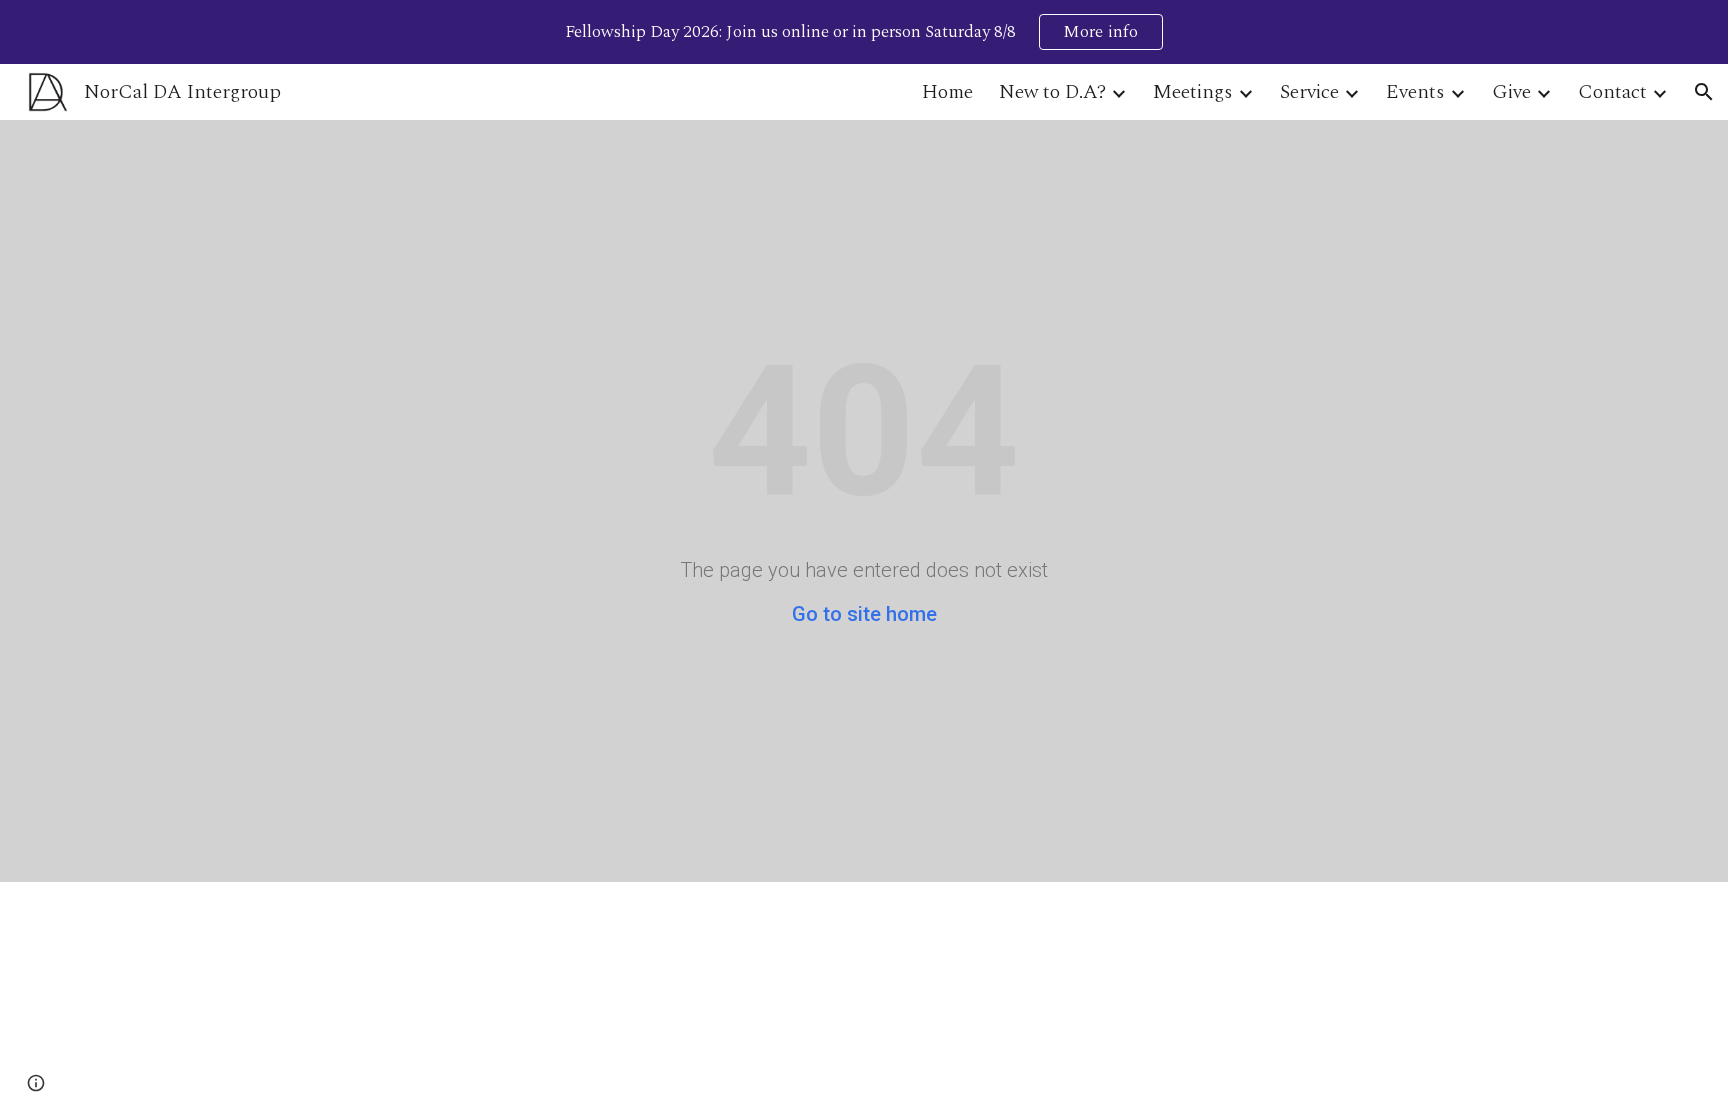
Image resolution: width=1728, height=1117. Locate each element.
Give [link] (1511, 92)
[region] (864, 32)
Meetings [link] (1193, 92)
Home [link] (947, 92)
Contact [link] (1612, 92)
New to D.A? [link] (1052, 92)
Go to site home (864, 614)
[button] (1704, 92)
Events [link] (1415, 92)
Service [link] (1309, 92)
